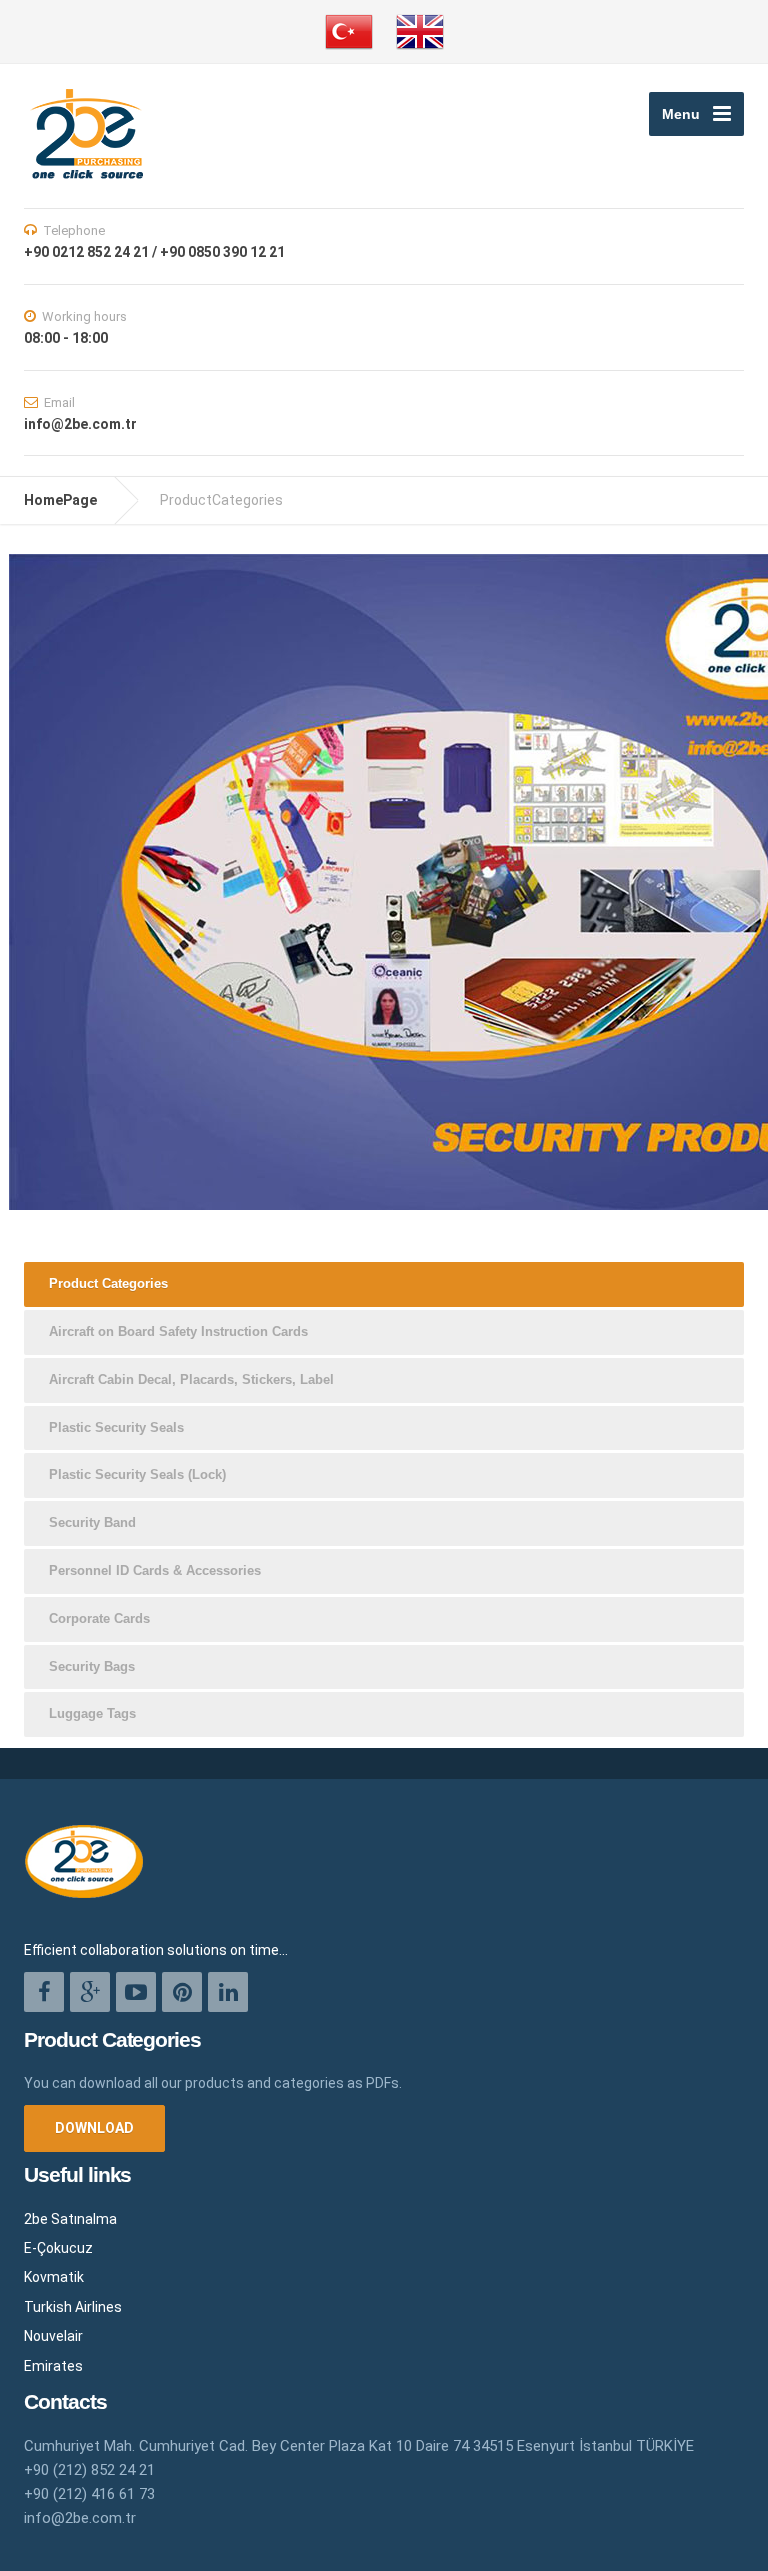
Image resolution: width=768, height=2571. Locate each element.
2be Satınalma (70, 2219)
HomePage (60, 500)
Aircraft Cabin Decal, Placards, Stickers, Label (191, 1379)
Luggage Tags (92, 1713)
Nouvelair (53, 2336)
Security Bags (92, 1666)
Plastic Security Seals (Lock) (137, 1474)
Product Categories (108, 1283)
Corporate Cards (99, 1618)
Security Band (92, 1522)
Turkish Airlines (73, 2307)
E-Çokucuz (58, 2248)
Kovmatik (54, 2277)
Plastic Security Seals (116, 1427)
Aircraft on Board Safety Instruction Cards (178, 1331)
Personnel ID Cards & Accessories (155, 1570)
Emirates (53, 2366)
